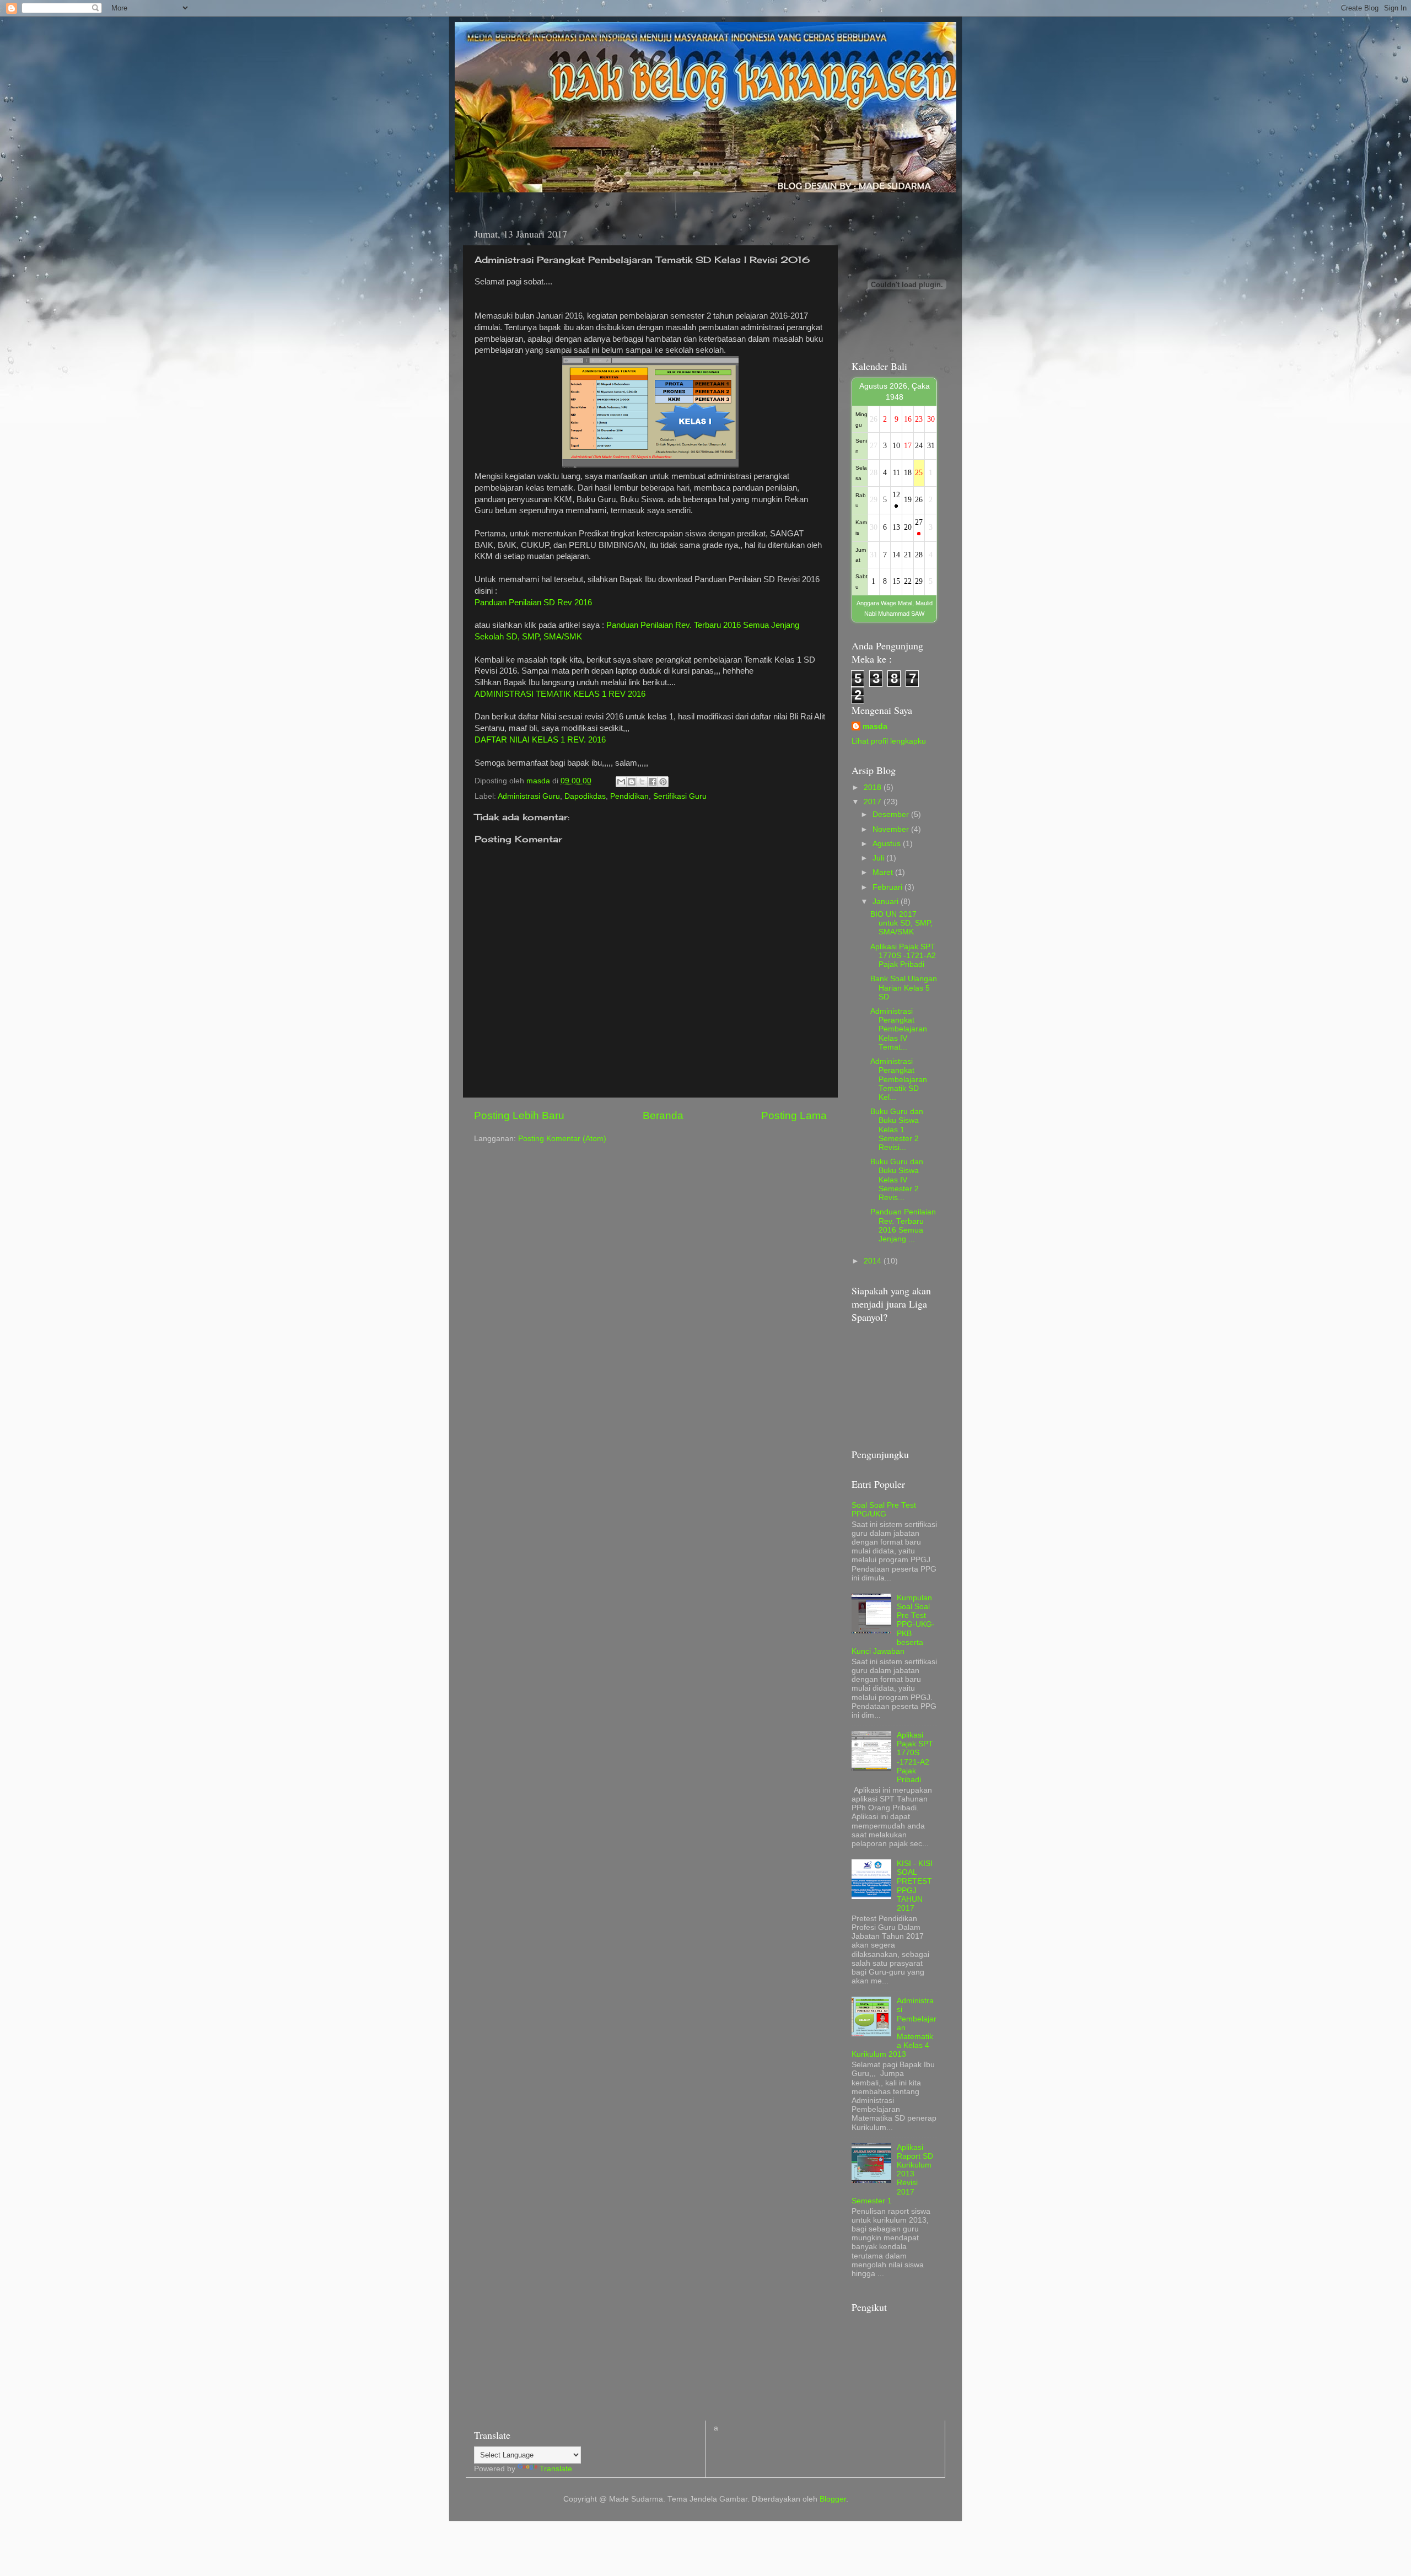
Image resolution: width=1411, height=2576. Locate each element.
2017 (874, 802)
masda (875, 726)
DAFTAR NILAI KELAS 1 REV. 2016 (540, 740)
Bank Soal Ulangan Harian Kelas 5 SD (904, 988)
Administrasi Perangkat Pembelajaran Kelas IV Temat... (899, 1029)
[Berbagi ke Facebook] (653, 782)
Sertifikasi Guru (680, 796)
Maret (884, 872)
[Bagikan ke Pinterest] (663, 782)
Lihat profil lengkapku (889, 741)
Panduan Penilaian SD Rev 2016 (533, 603)
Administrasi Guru (529, 796)
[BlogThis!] (632, 782)
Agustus (888, 844)
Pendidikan (629, 796)
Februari (888, 887)
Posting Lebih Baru (519, 1115)
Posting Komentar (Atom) (562, 1139)
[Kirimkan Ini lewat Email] (621, 782)
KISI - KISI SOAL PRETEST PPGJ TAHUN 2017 (915, 1886)
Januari (887, 902)
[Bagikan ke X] (642, 782)
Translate (556, 2469)
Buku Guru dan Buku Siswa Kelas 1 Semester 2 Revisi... (897, 1130)
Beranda (663, 1115)
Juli (879, 858)
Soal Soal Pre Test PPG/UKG (884, 1510)
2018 (874, 787)
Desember (892, 814)
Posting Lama (794, 1115)
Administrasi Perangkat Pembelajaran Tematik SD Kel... (899, 1079)
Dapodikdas (585, 796)
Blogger (833, 2499)
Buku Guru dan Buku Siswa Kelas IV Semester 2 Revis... (897, 1180)
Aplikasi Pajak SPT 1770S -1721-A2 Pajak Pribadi (903, 956)
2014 (874, 1261)
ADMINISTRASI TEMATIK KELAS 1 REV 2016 (560, 694)
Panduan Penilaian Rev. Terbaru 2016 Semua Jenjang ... (903, 1225)
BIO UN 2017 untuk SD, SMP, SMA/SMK (901, 923)
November (892, 829)
